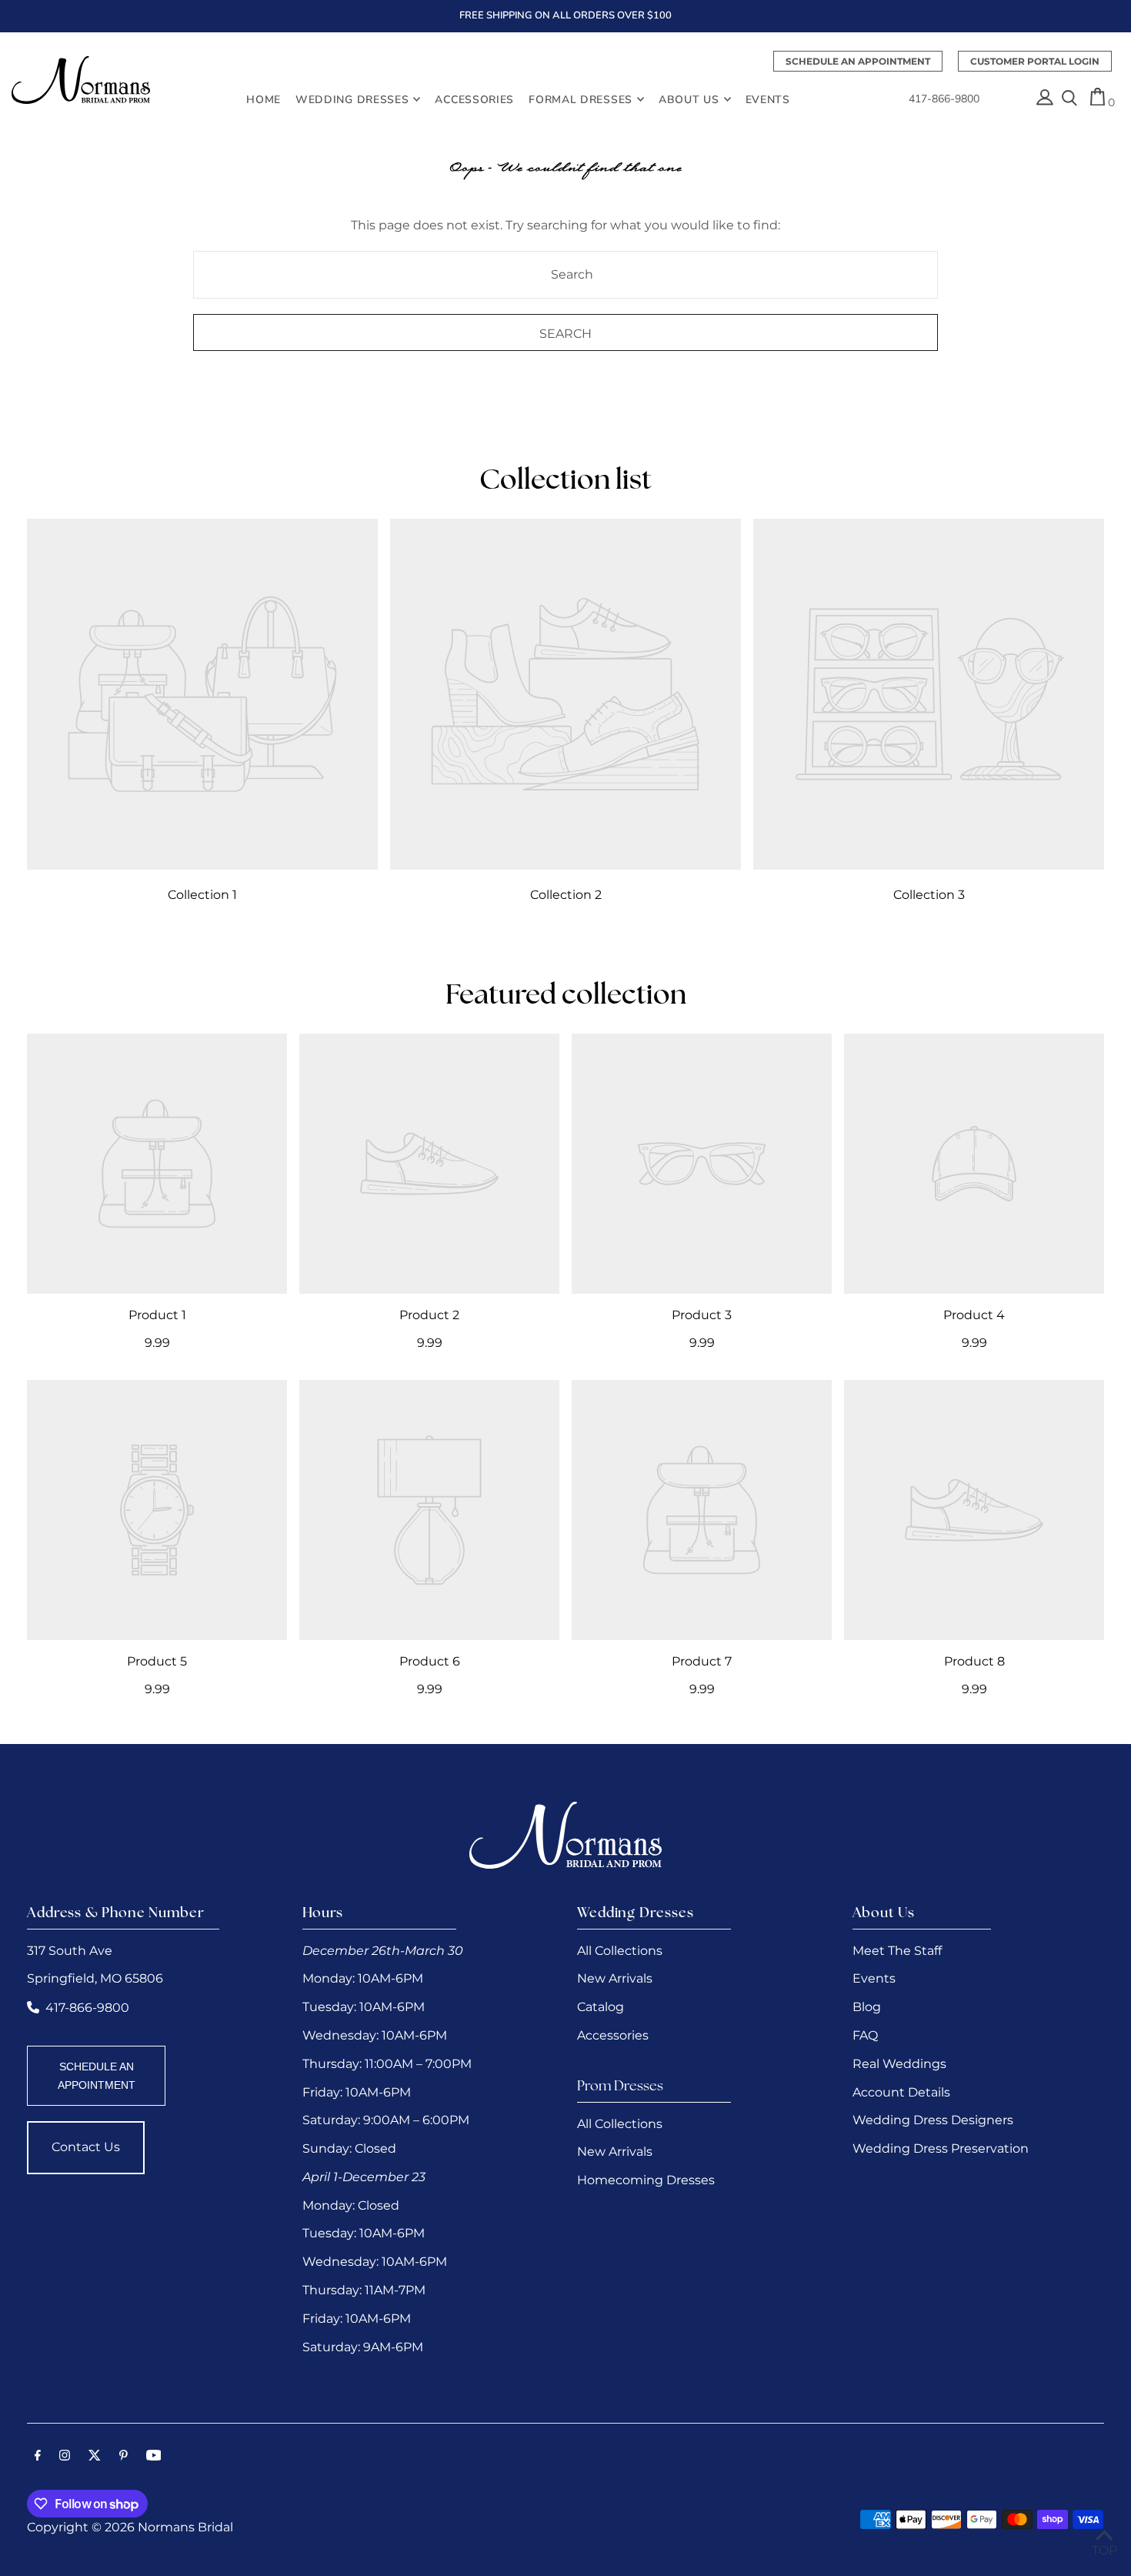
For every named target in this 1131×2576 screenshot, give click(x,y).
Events (874, 1978)
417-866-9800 (944, 99)
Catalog (601, 2007)
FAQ (865, 2035)
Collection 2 (566, 895)
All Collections (620, 1951)
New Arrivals (615, 1978)
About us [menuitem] (689, 99)
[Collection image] (202, 694)
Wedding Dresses (352, 99)
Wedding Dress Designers (933, 2120)
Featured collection (566, 997)
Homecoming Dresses (646, 2180)
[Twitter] (95, 2457)
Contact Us (86, 2147)
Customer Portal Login (1035, 61)
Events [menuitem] (768, 99)
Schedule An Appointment (858, 61)
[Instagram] (65, 2457)
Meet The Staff (897, 1951)
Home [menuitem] (264, 99)
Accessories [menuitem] (474, 99)
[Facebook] (38, 2457)
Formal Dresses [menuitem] (581, 99)
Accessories (613, 2035)
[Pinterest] (123, 2457)
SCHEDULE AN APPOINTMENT (97, 2076)
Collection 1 (202, 895)
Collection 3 (929, 895)
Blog (867, 2007)
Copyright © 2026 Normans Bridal (130, 2527)
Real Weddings (899, 2064)
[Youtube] (154, 2457)
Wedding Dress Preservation (941, 2148)
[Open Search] (1069, 99)
